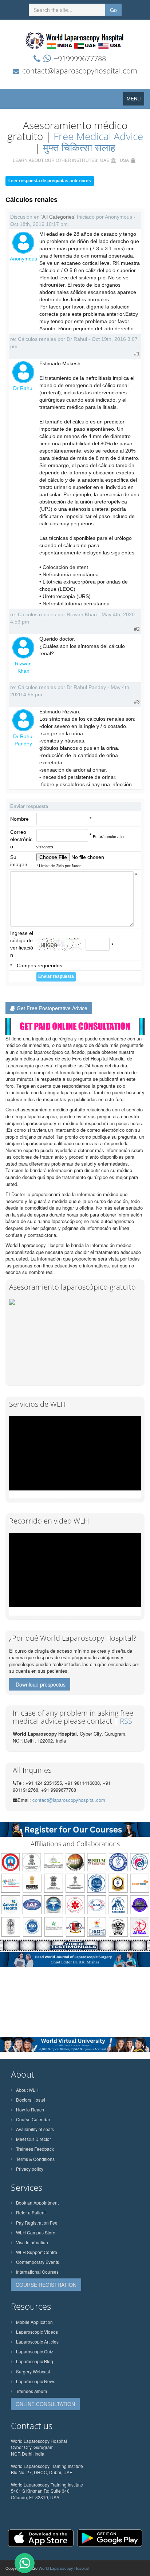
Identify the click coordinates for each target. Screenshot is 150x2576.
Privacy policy (30, 2169)
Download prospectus (41, 1684)
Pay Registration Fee (37, 2223)
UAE (105, 160)
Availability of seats (35, 2129)
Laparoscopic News (36, 2381)
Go (113, 10)
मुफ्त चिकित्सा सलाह (79, 147)
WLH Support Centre (37, 2252)
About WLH (27, 2090)
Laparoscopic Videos (37, 2332)
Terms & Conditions (35, 2159)
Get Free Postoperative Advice (52, 1008)
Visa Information (32, 2242)
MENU (135, 100)
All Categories (58, 217)
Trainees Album (31, 2391)
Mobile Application (34, 2322)
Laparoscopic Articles (37, 2342)
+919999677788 (80, 58)
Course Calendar (33, 2119)
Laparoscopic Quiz (35, 2351)
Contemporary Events (37, 2262)
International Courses (37, 2272)
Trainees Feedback (35, 2149)
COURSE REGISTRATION (46, 2285)
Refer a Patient (31, 2212)
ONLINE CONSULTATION (45, 2404)
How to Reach (30, 2109)
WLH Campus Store (36, 2232)
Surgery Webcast (33, 2371)
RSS (126, 1721)
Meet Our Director (33, 2139)
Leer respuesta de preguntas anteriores (50, 181)
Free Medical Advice (98, 136)
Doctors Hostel (31, 2100)
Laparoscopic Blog (35, 2361)
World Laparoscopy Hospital (64, 2568)
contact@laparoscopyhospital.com (80, 71)
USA (124, 160)
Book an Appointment (37, 2203)
